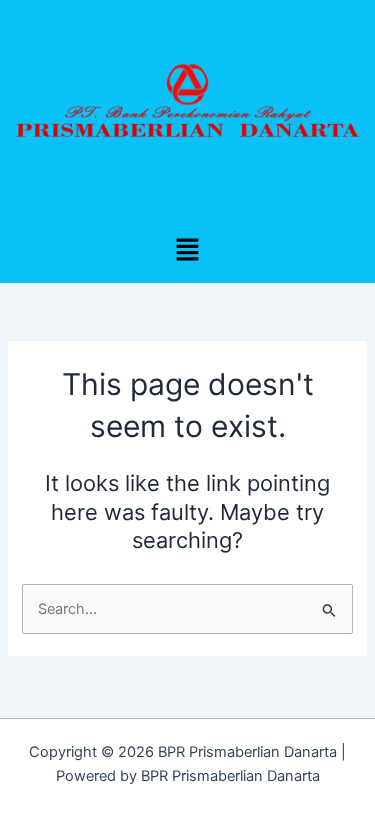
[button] (187, 251)
